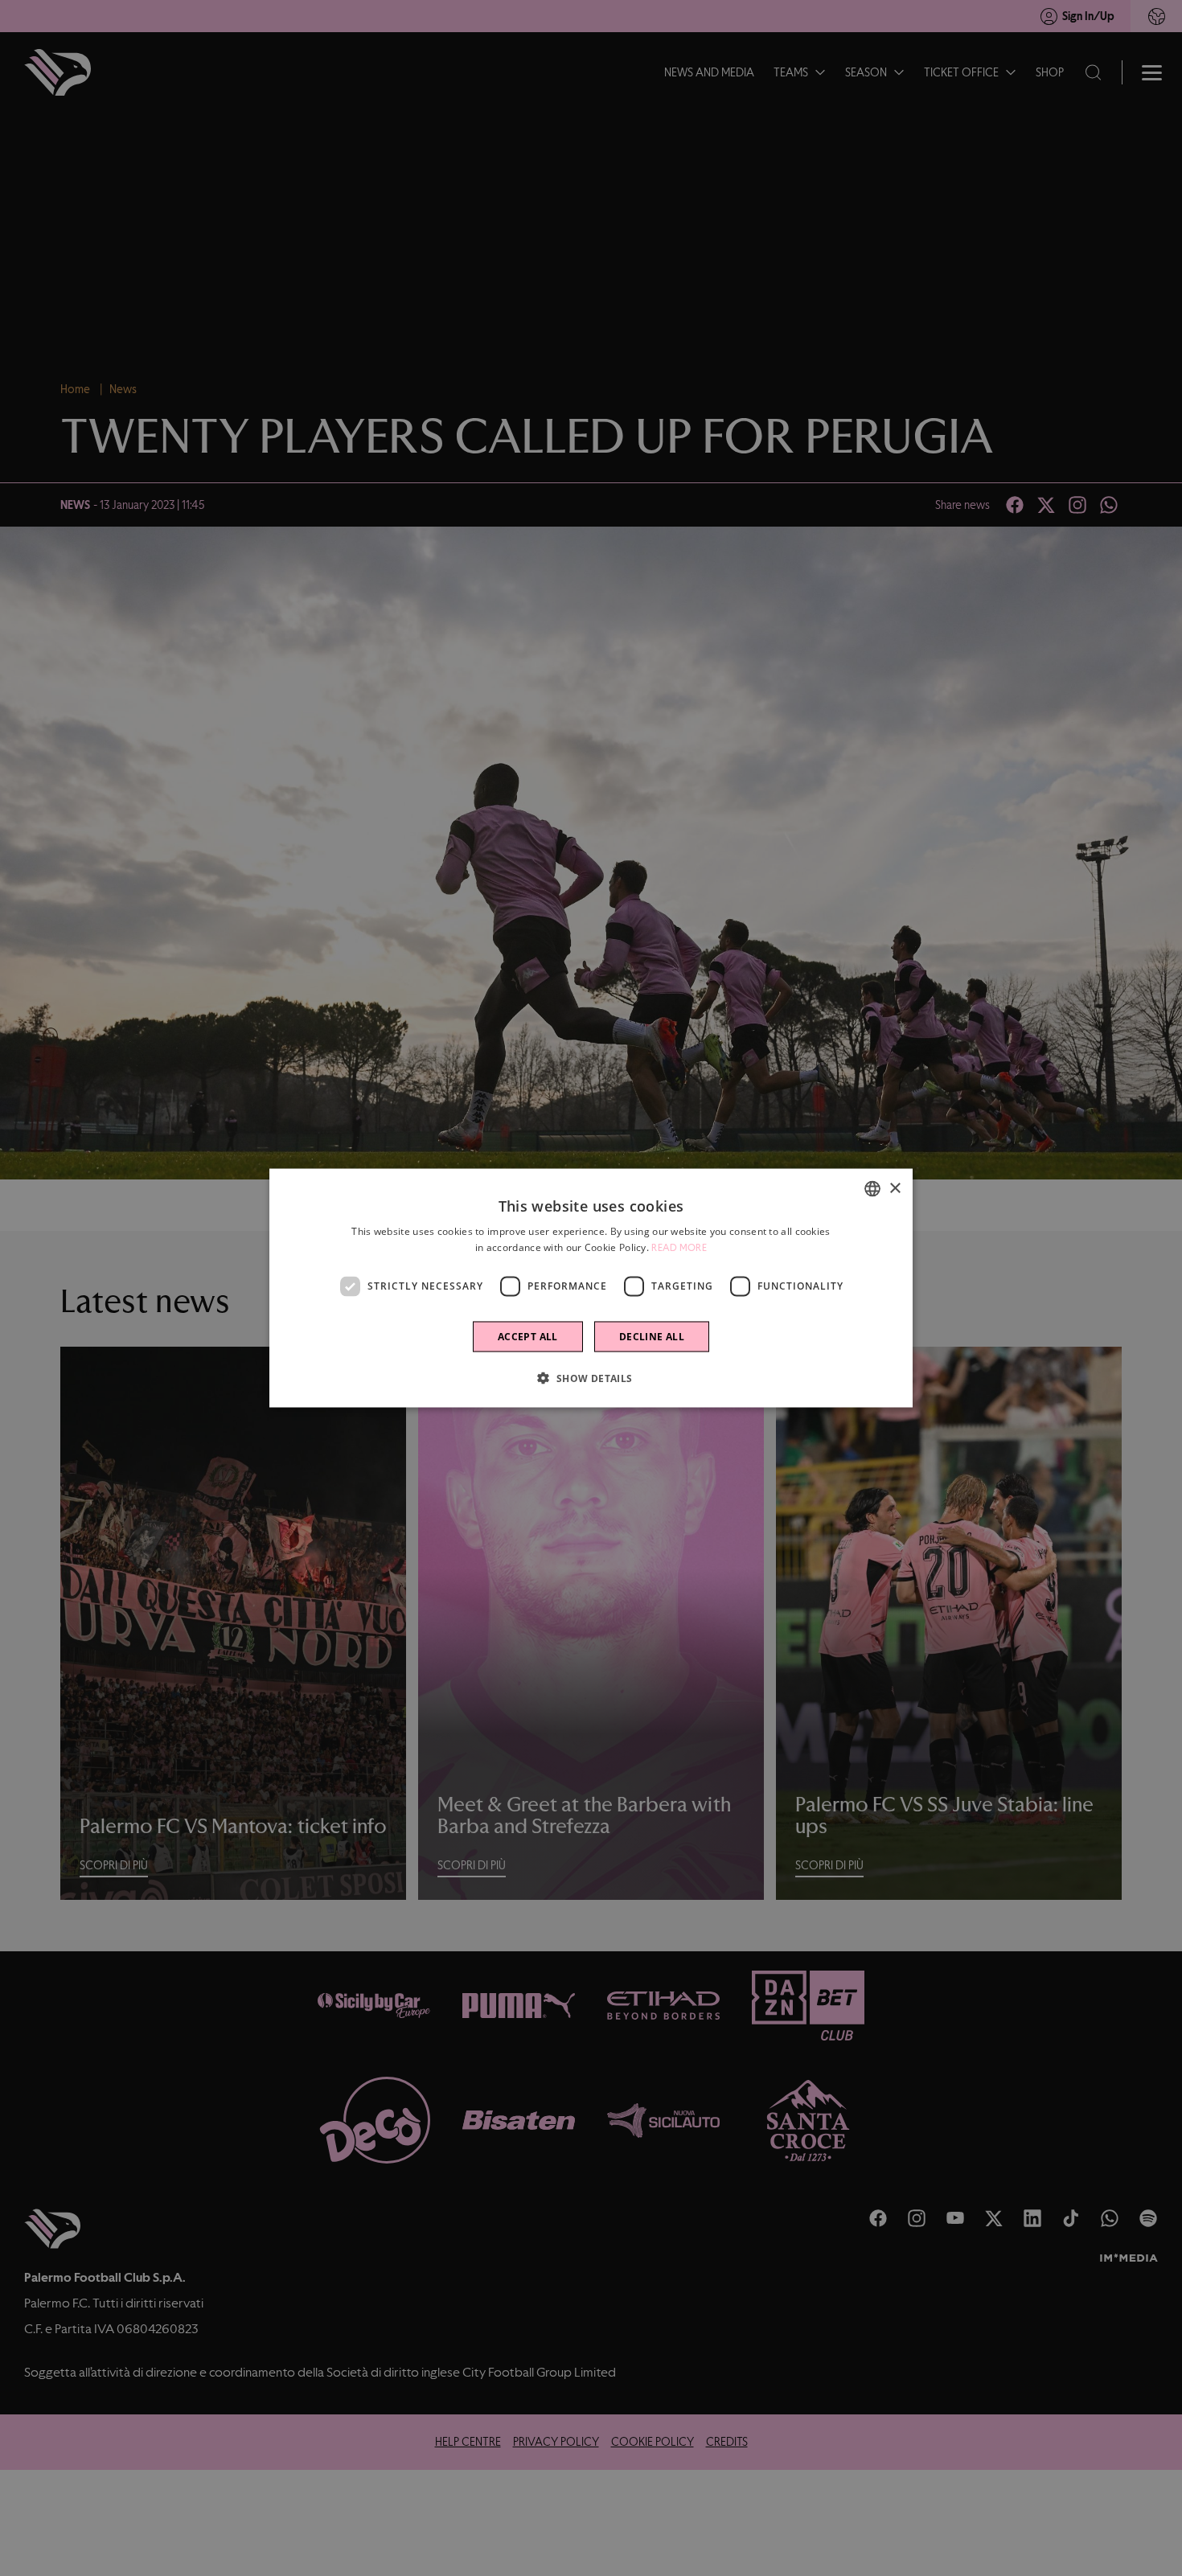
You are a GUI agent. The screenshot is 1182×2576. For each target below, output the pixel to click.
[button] (591, 1377)
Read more (679, 1248)
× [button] (895, 1188)
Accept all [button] (528, 1336)
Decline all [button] (652, 1336)
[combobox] (872, 1189)
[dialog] (591, 1288)
